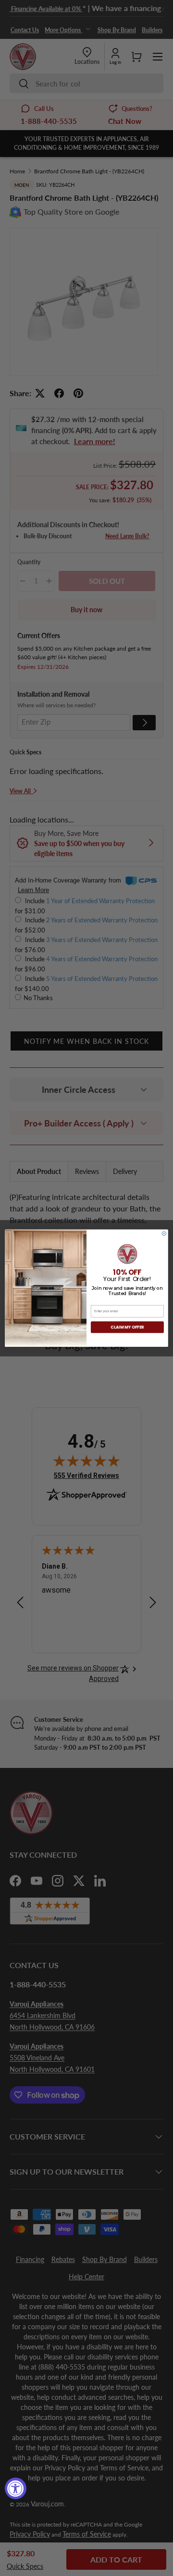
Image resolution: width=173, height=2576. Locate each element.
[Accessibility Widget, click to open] (16, 2488)
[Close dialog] (164, 1234)
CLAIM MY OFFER (127, 1327)
